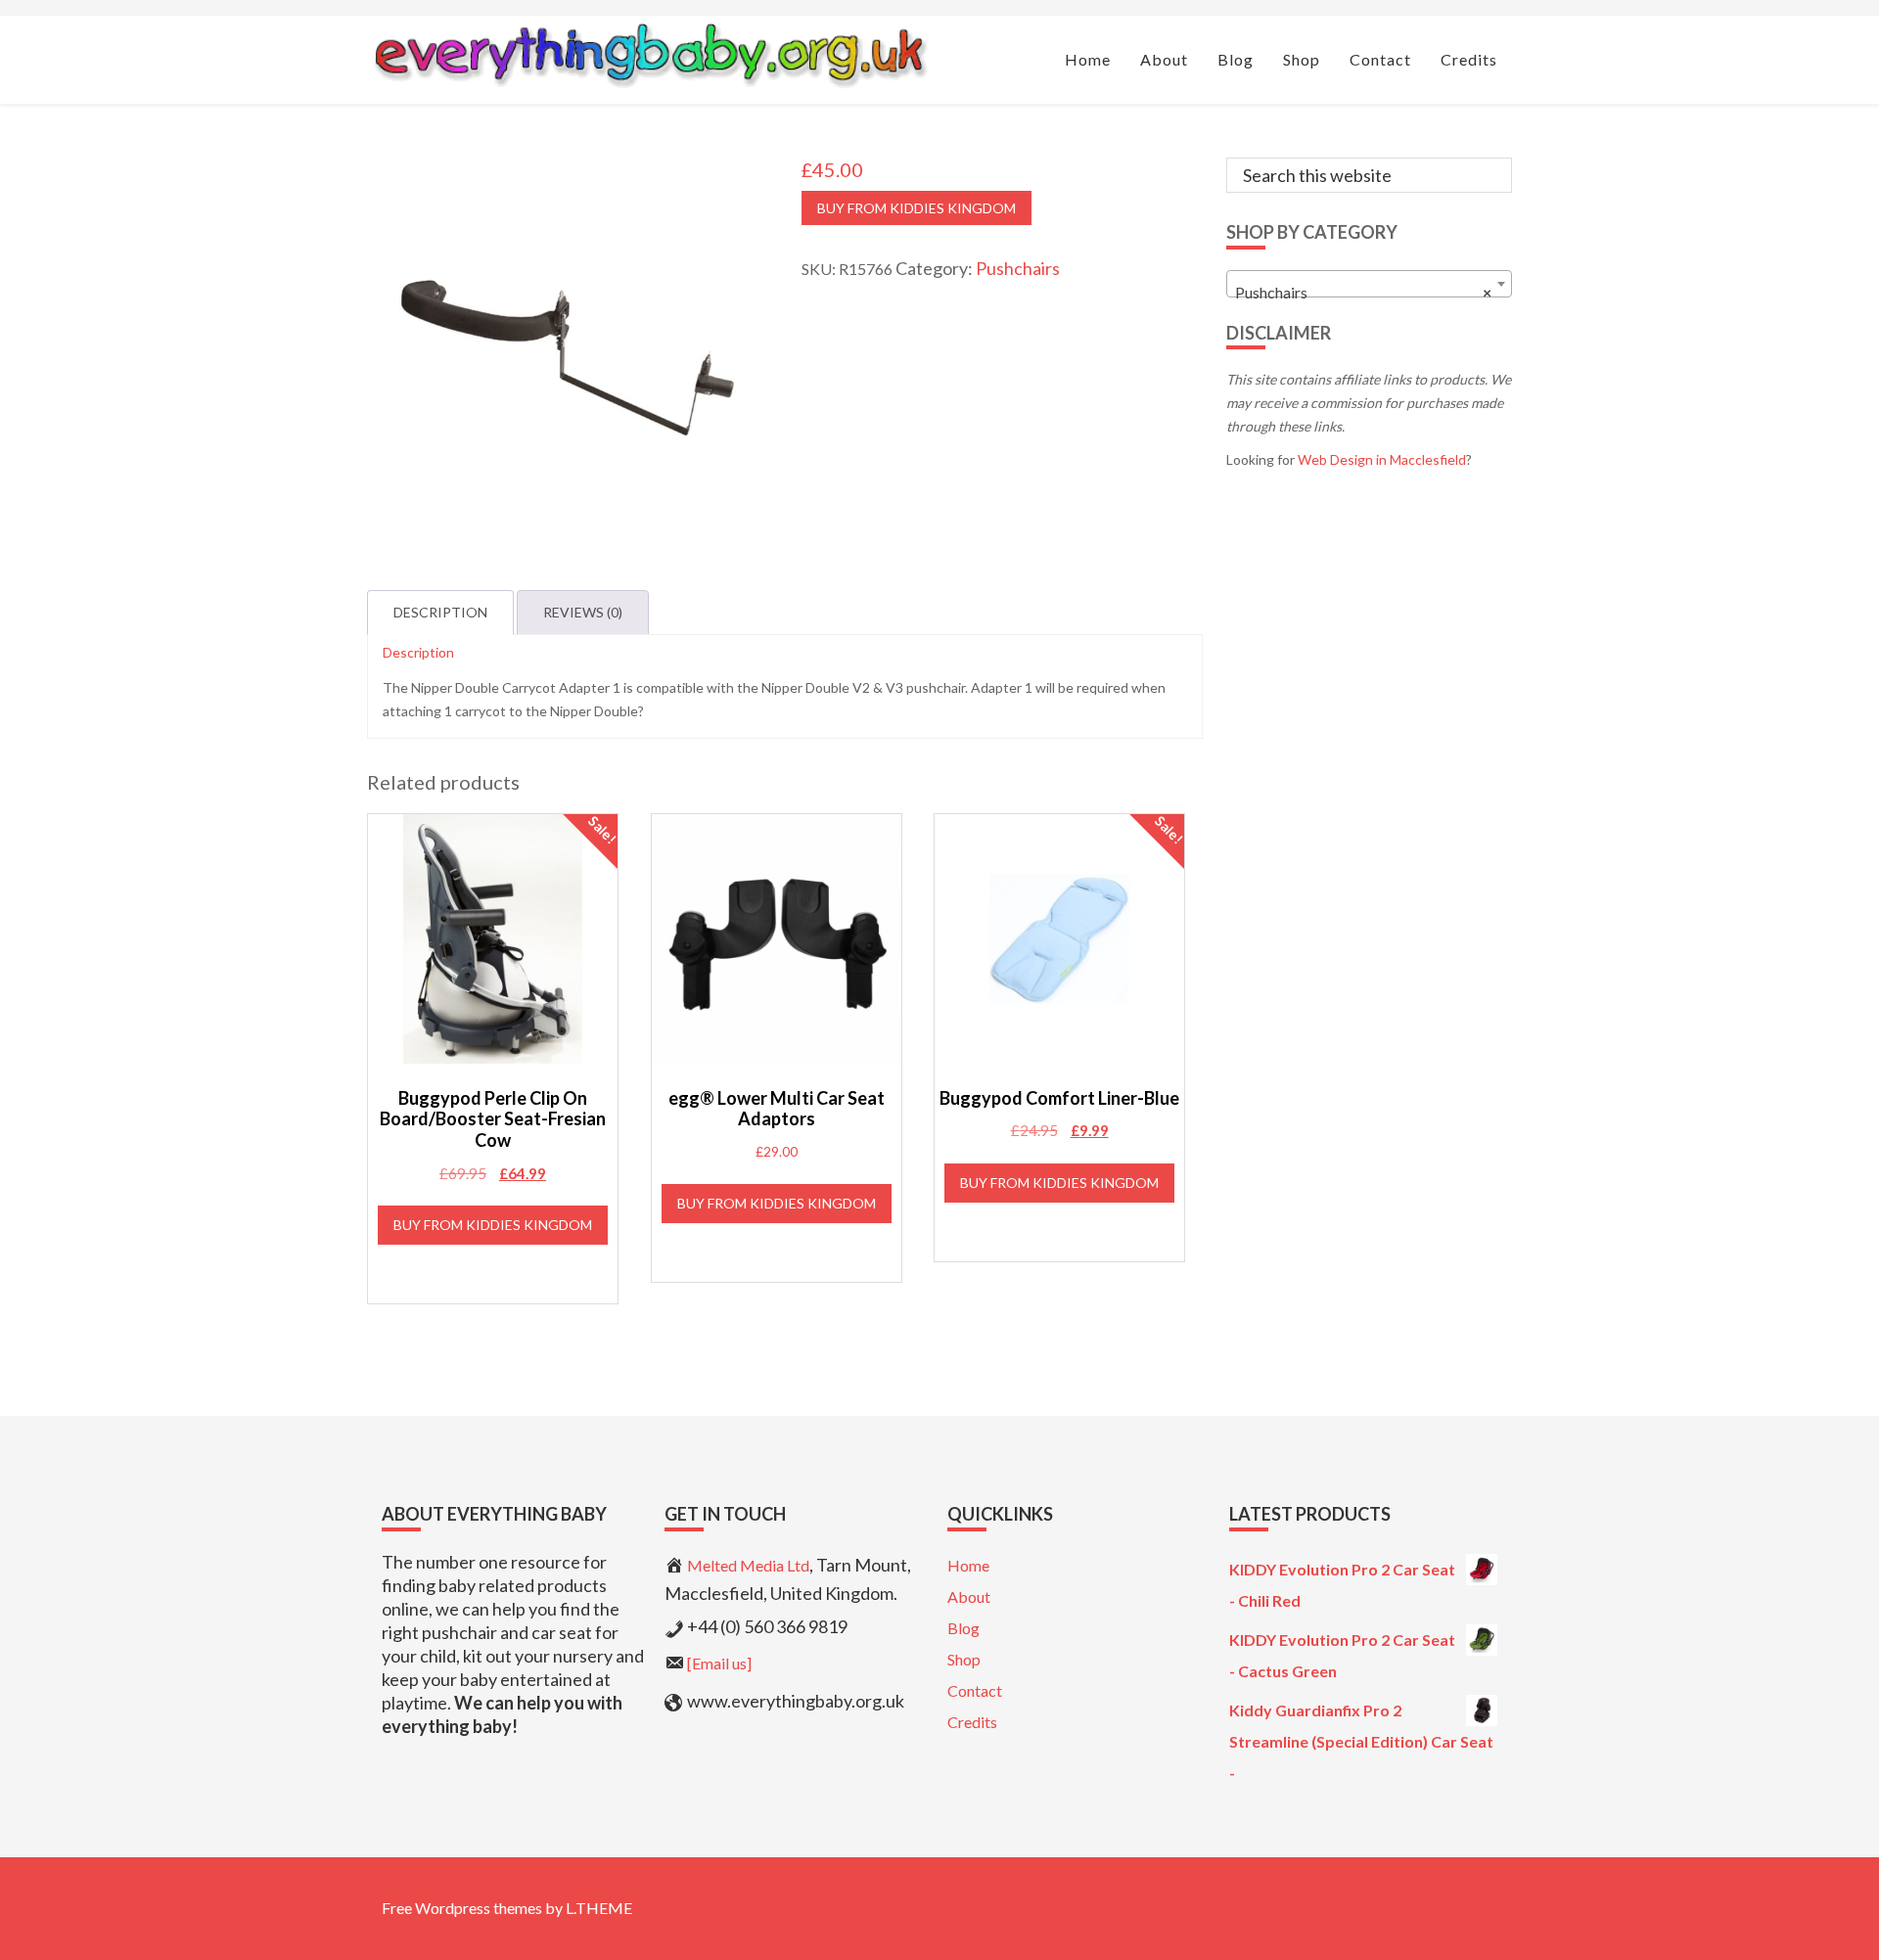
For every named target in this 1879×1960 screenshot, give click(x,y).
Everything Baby (649, 55)
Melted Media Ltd (748, 1565)
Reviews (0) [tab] (583, 612)
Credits (972, 1722)
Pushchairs (1018, 268)
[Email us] (719, 1663)
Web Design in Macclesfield (1382, 459)
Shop (964, 1659)
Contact (975, 1690)
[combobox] (1370, 284)
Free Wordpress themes (462, 1908)
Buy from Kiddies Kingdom (917, 208)
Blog (963, 1628)
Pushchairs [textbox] (1364, 292)
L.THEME (599, 1908)
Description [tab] (440, 612)
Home (968, 1565)
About (969, 1596)
